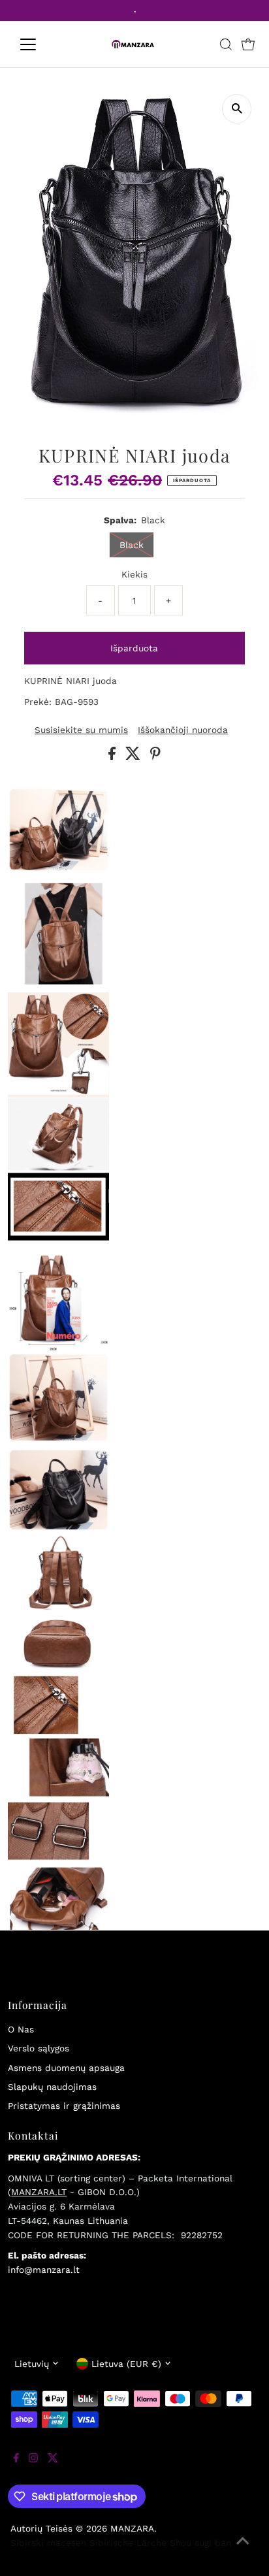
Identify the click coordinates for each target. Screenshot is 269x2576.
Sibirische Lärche (128, 2543)
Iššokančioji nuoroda (183, 730)
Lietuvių (32, 2364)
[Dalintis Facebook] (114, 757)
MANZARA (132, 2528)
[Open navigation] (40, 44)
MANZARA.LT (39, 2192)
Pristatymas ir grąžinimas (64, 2106)
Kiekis (134, 574)
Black (132, 545)
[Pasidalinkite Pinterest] (155, 757)
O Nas (21, 2029)
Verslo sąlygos (39, 2048)
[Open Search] (226, 44)
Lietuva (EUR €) (126, 2364)
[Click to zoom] (237, 109)
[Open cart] (248, 44)
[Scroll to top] (243, 2550)
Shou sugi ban (200, 2543)
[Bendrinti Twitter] (134, 757)
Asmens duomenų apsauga (66, 2068)
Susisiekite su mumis (81, 730)
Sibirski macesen (48, 2543)
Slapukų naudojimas (52, 2087)
